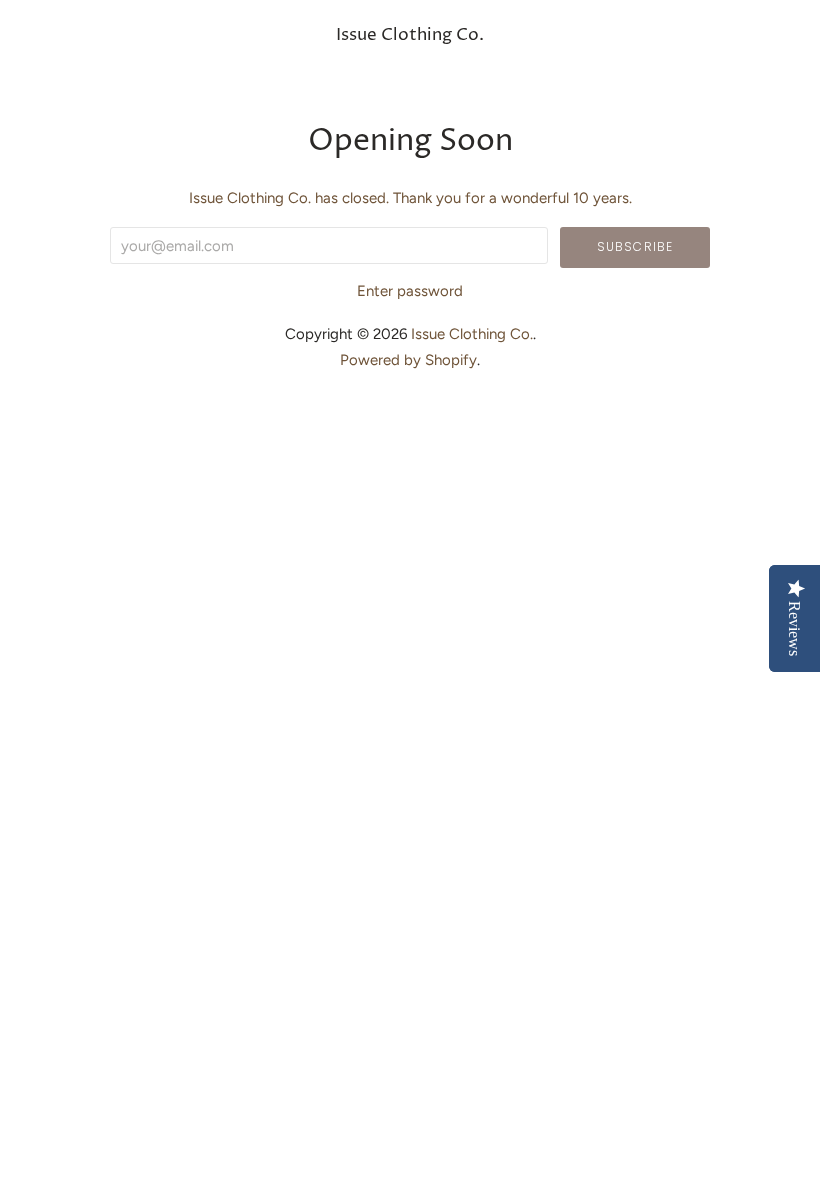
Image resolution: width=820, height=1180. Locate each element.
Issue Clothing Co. (410, 35)
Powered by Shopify (408, 360)
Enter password (410, 291)
